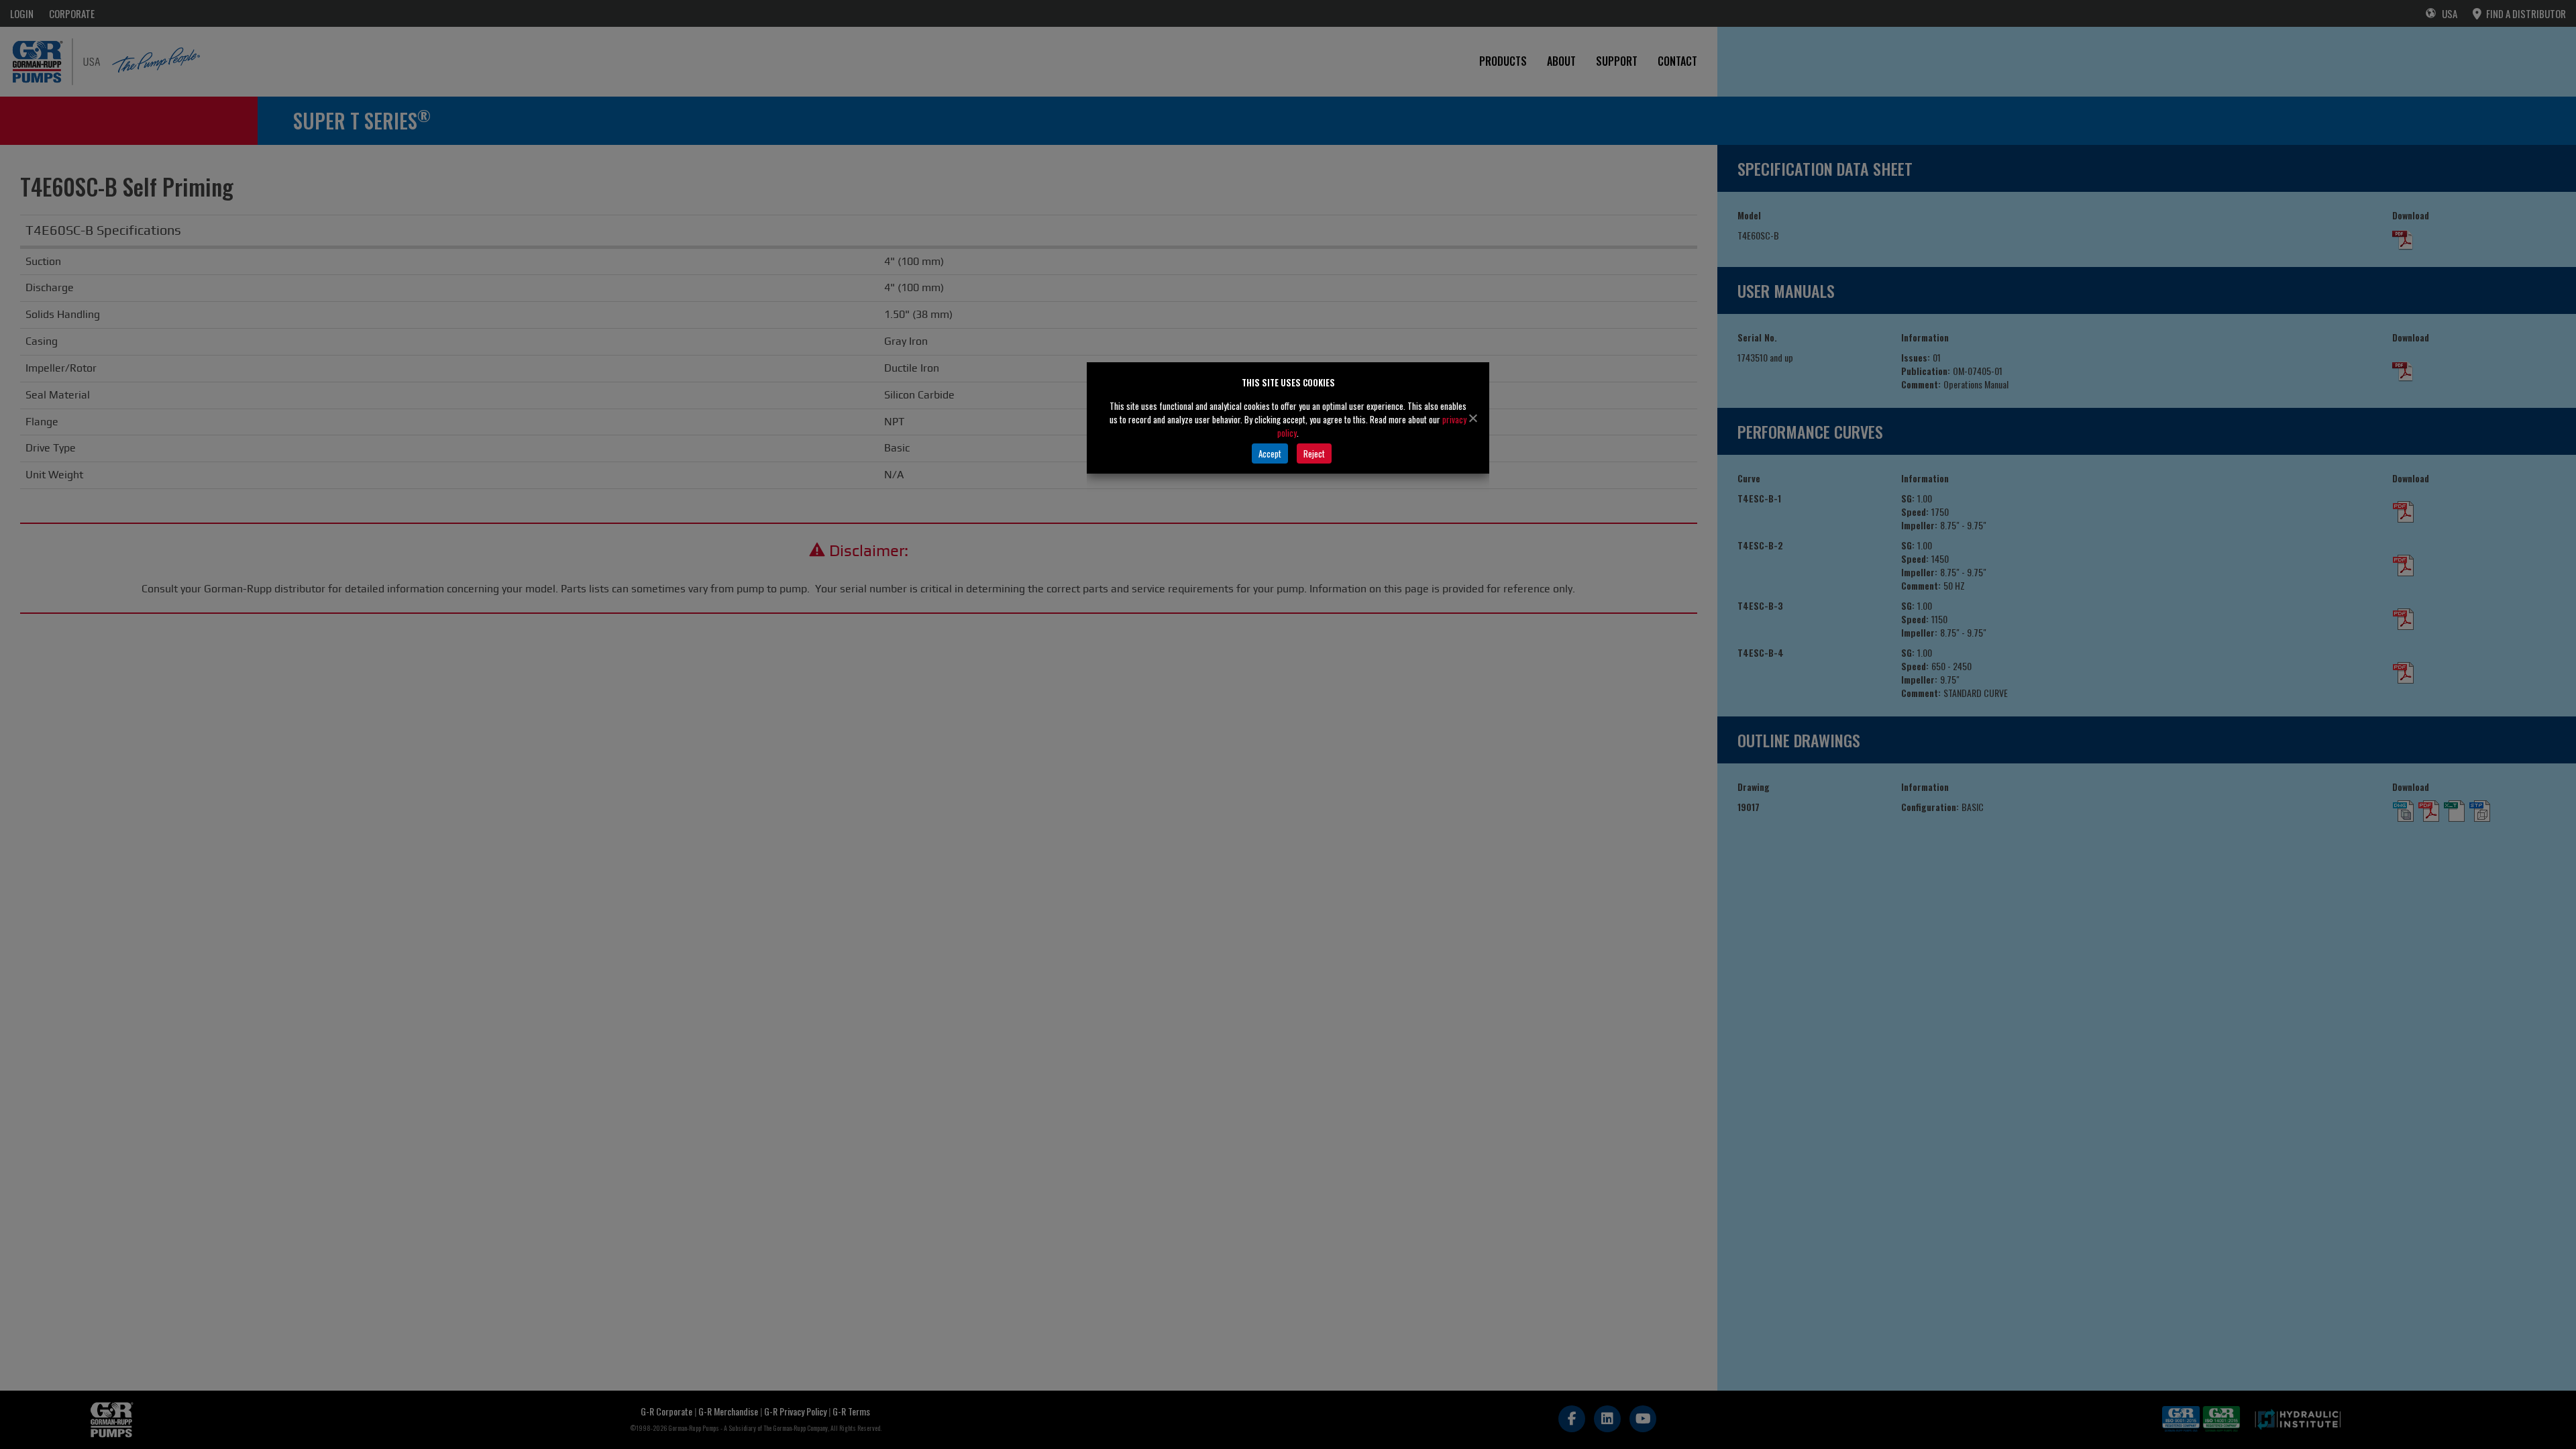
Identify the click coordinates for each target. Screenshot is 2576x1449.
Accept (1270, 453)
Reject (1314, 453)
